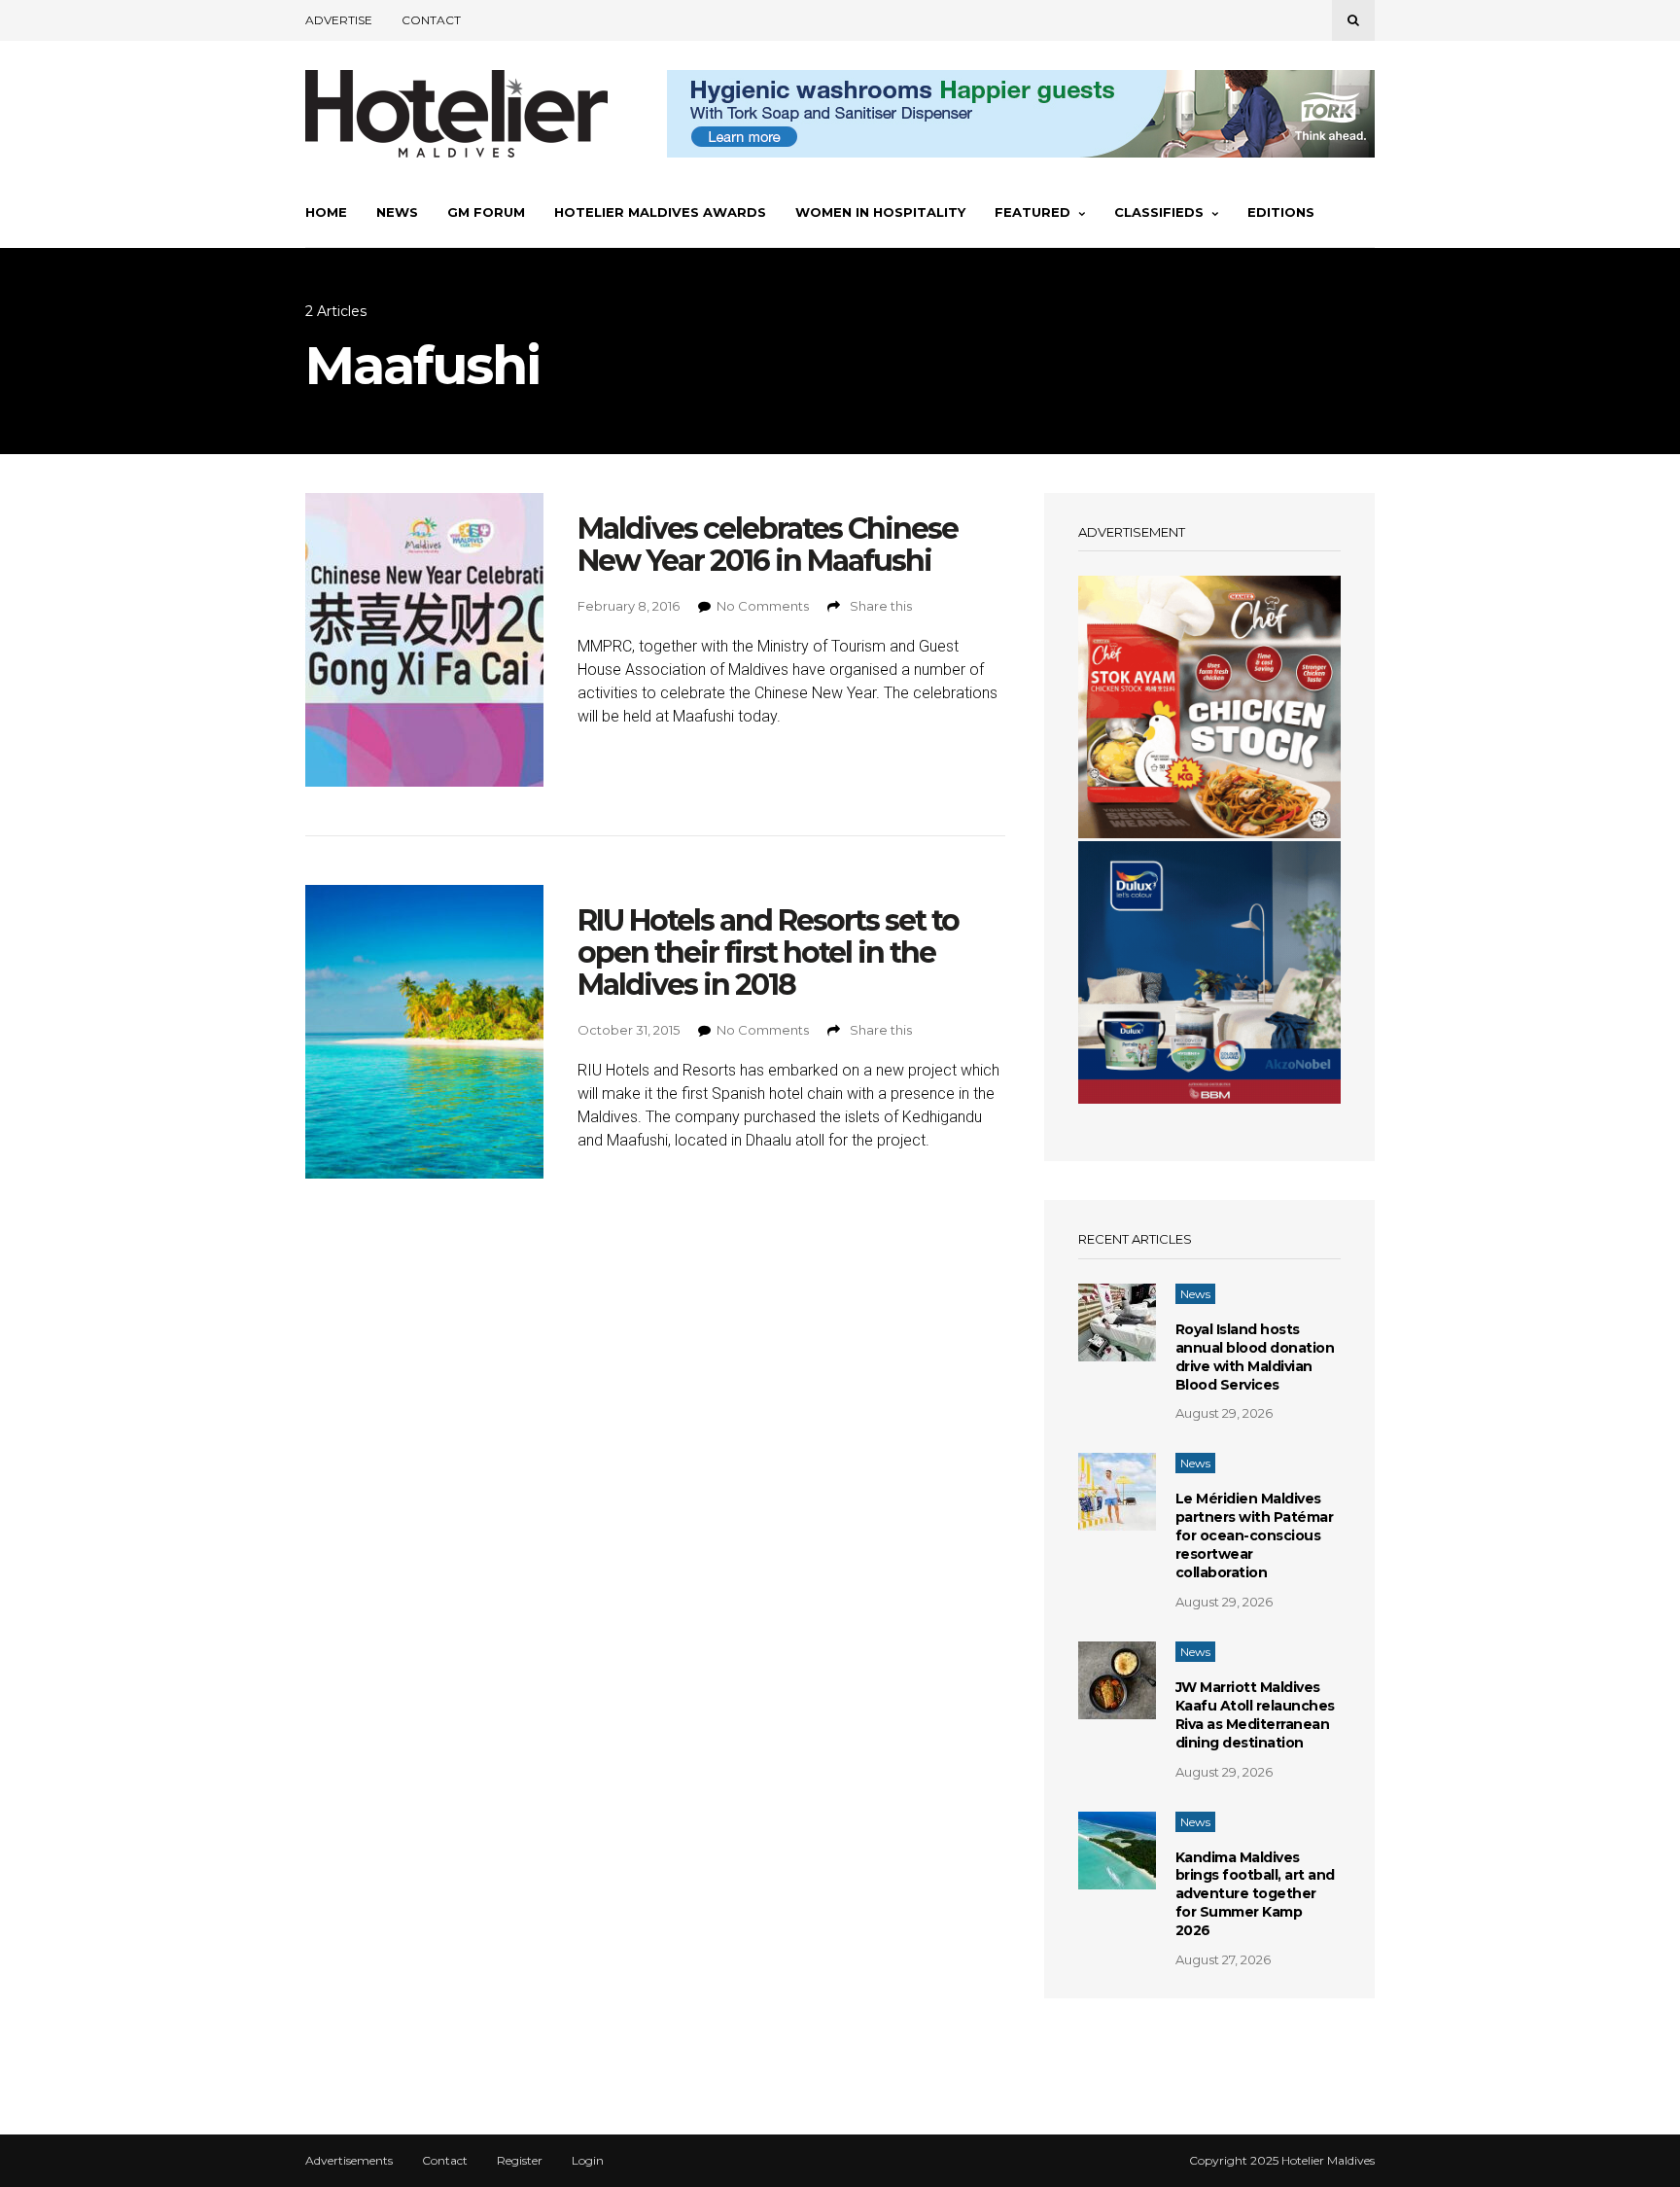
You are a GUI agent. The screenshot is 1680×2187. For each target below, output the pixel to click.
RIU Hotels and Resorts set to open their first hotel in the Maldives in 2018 (768, 952)
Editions (1281, 212)
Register (520, 2161)
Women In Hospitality (880, 212)
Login (588, 2161)
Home (326, 212)
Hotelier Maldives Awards (660, 212)
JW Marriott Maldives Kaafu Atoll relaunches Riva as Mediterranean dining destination (1255, 1715)
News (397, 212)
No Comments (763, 606)
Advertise (339, 20)
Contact (431, 20)
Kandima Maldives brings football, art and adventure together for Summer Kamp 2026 (1255, 1894)
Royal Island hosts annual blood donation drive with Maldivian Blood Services (1255, 1357)
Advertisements (349, 2161)
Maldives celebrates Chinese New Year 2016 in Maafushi (768, 545)
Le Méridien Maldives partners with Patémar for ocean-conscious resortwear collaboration (1255, 1535)
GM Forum (486, 212)
